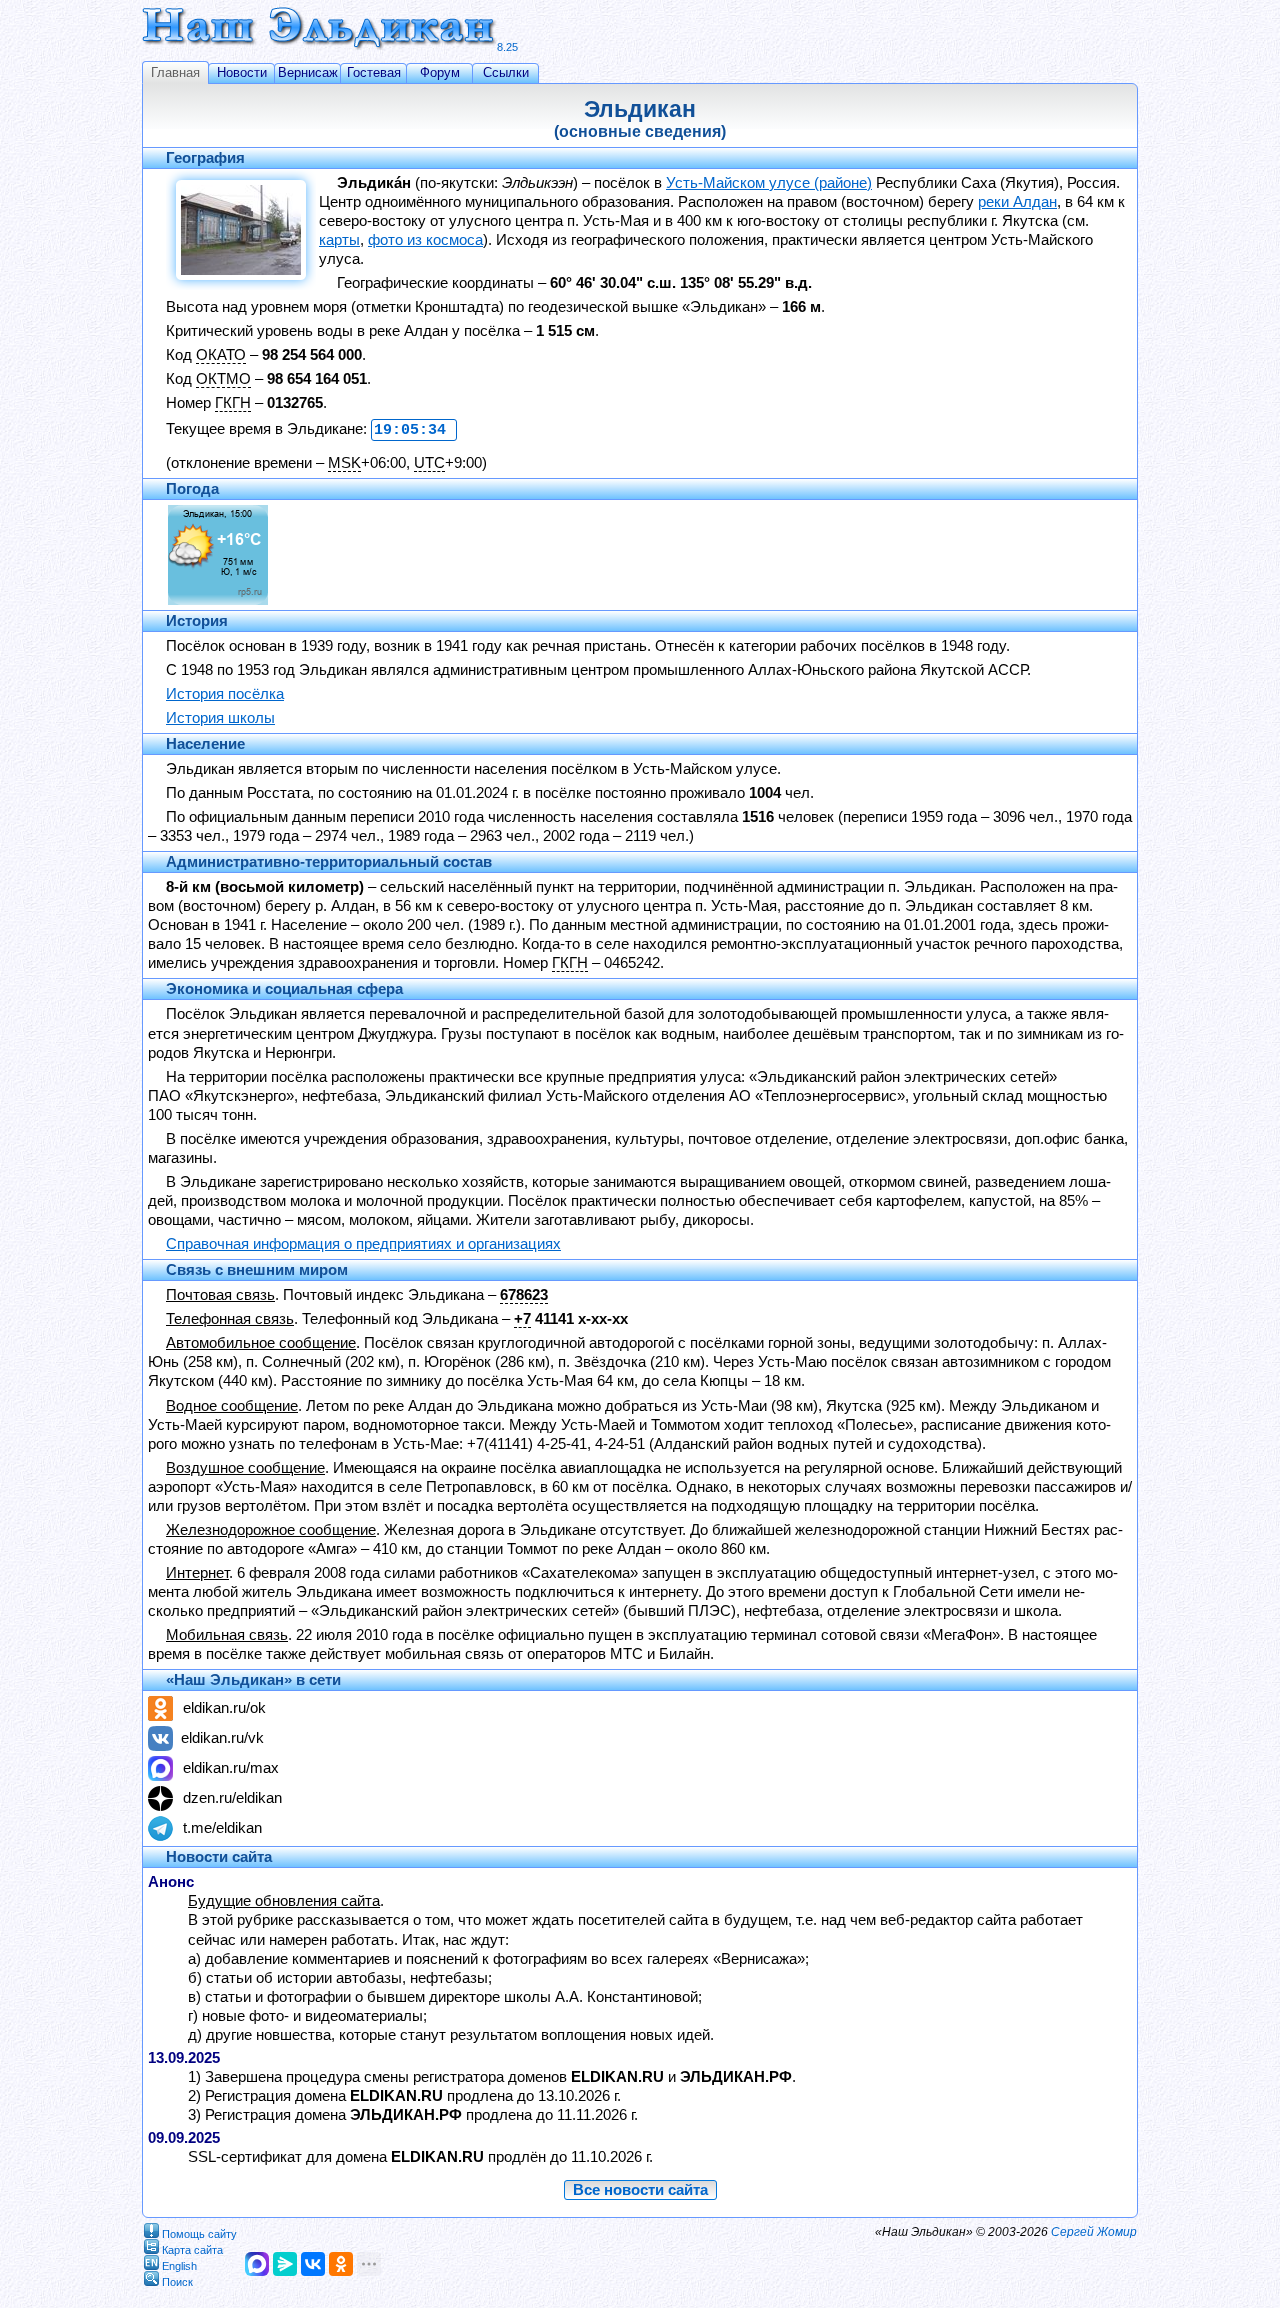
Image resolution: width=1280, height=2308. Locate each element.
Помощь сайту (199, 2233)
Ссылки (506, 72)
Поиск (177, 2281)
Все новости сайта (640, 2190)
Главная (175, 72)
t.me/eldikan (222, 1828)
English (179, 2265)
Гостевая (374, 72)
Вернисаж (308, 72)
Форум (440, 72)
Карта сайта (192, 2249)
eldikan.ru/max (231, 1768)
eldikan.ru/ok (224, 1708)
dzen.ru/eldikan (232, 1798)
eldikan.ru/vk (222, 1738)
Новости (242, 72)
